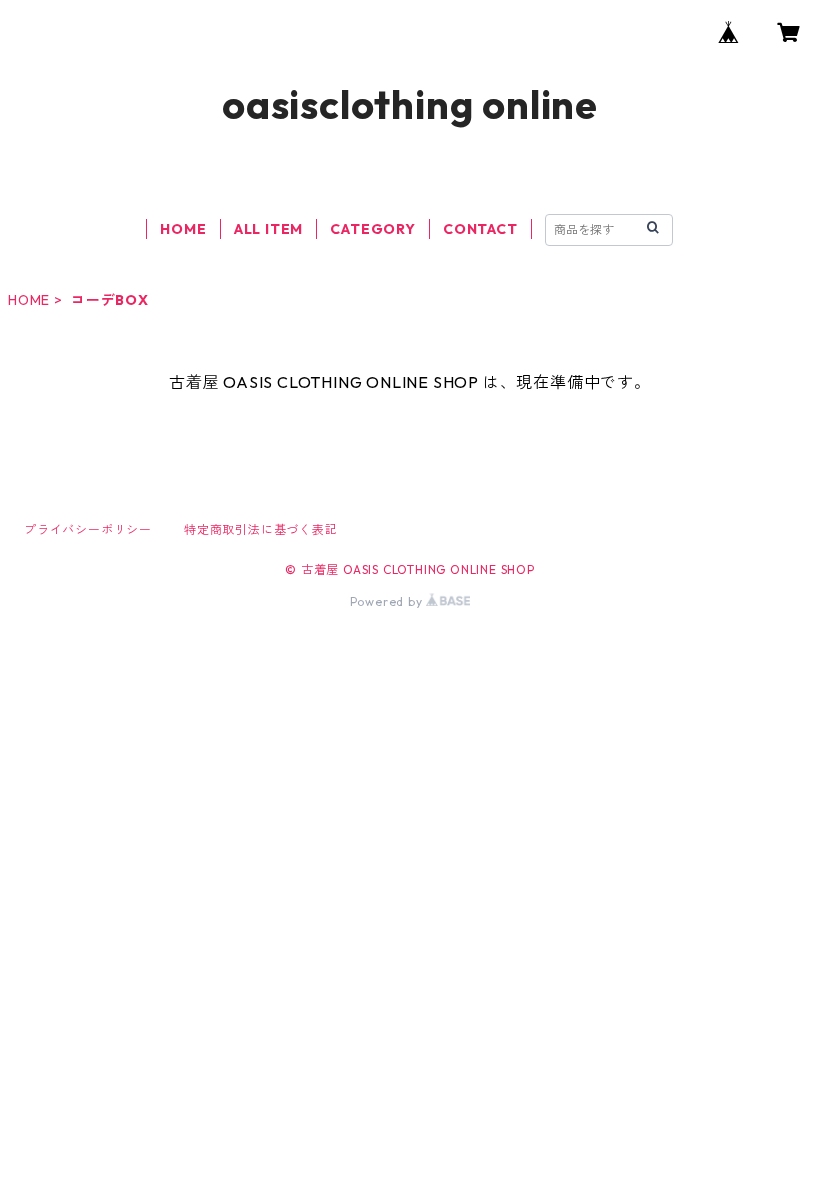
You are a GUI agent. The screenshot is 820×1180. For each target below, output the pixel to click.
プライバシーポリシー (88, 529)
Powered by (388, 601)
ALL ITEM (268, 229)
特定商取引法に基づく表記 (261, 529)
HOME (183, 229)
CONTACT (480, 229)
